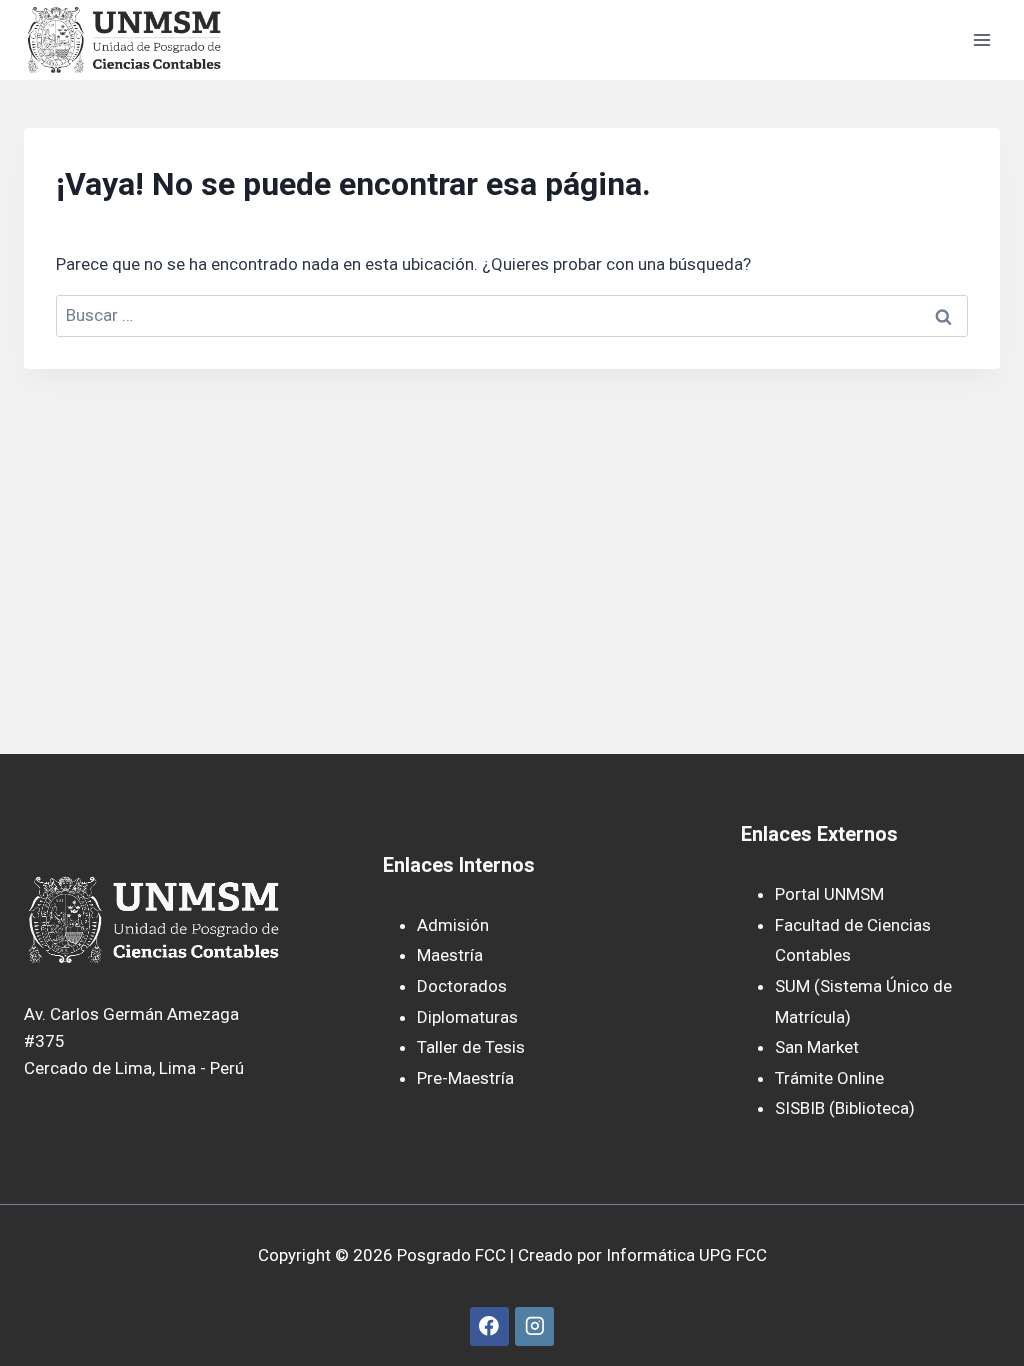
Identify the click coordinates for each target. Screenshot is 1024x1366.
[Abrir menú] (981, 39)
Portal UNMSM (829, 894)
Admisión (453, 925)
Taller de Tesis (471, 1047)
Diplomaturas (467, 1017)
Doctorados (462, 986)
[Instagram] (534, 1326)
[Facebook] (489, 1326)
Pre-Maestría (465, 1078)
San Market (817, 1047)
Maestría (450, 955)
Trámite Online (829, 1078)
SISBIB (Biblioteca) (845, 1108)
